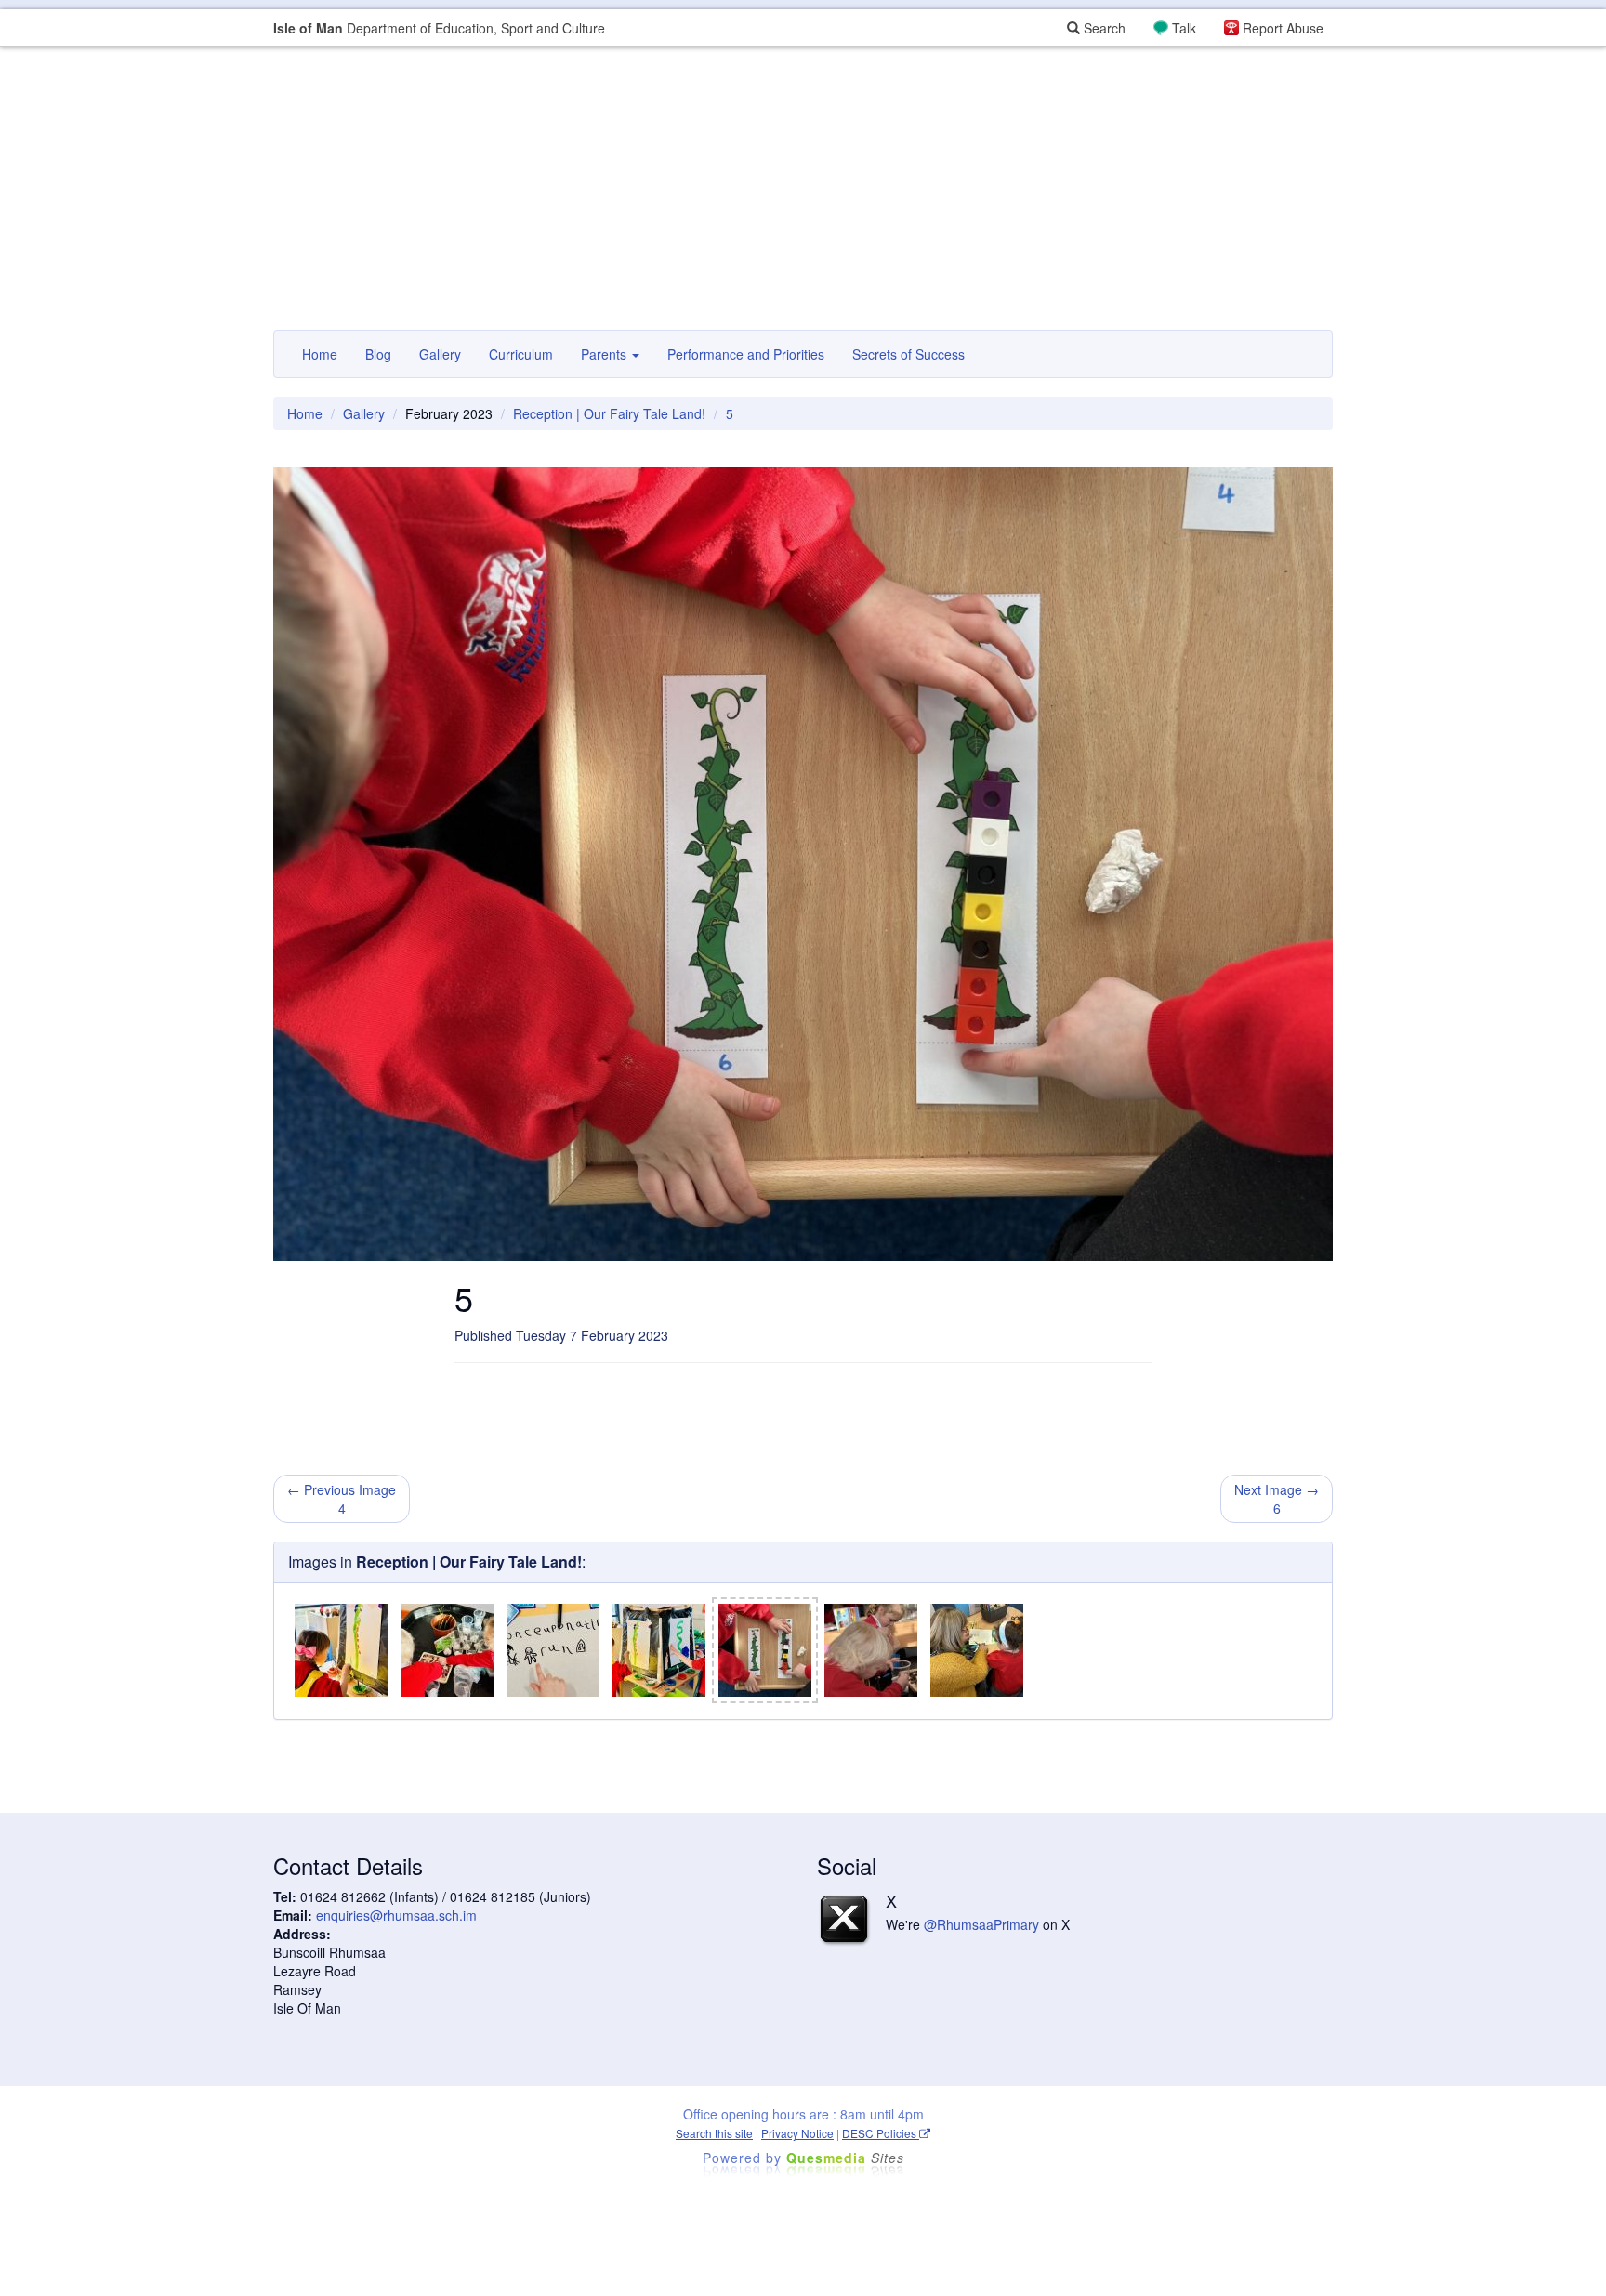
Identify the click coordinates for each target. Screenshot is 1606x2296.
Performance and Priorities (746, 354)
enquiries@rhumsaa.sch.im (396, 1915)
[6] (871, 1650)
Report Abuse (1283, 28)
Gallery (440, 354)
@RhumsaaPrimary (981, 1924)
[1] (341, 1650)
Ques (845, 2158)
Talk (1184, 28)
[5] (765, 1650)
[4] (659, 1650)
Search (1103, 28)
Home (320, 354)
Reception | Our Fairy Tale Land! (609, 413)
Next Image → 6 (1277, 1499)
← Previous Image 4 (342, 1499)
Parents (606, 354)
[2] (447, 1650)
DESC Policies (881, 2133)
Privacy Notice (797, 2133)
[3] (553, 1650)
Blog (378, 354)
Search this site (714, 2133)
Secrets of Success (908, 354)
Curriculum (521, 354)
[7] (977, 1650)
